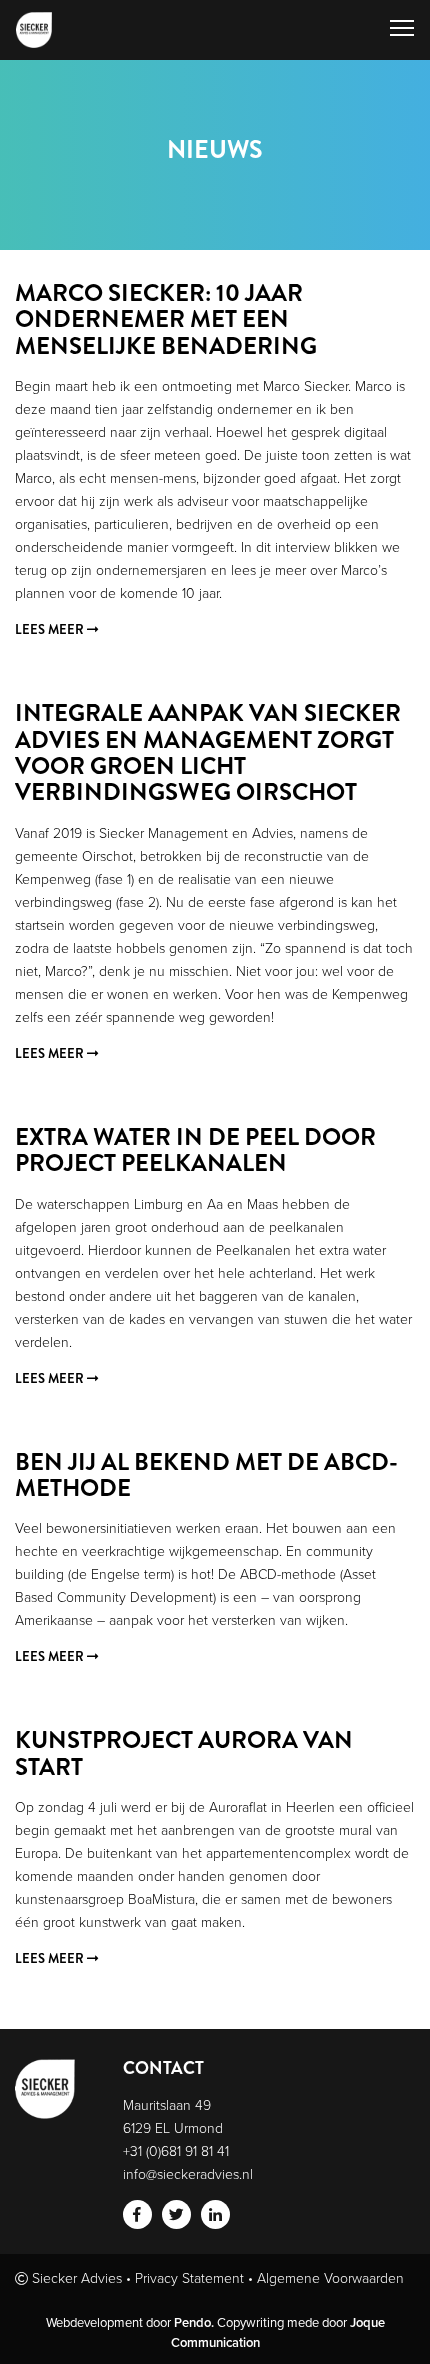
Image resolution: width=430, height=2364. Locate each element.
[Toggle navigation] (402, 30)
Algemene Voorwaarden (330, 2277)
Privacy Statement (189, 2277)
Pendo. (194, 2322)
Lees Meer (51, 629)
